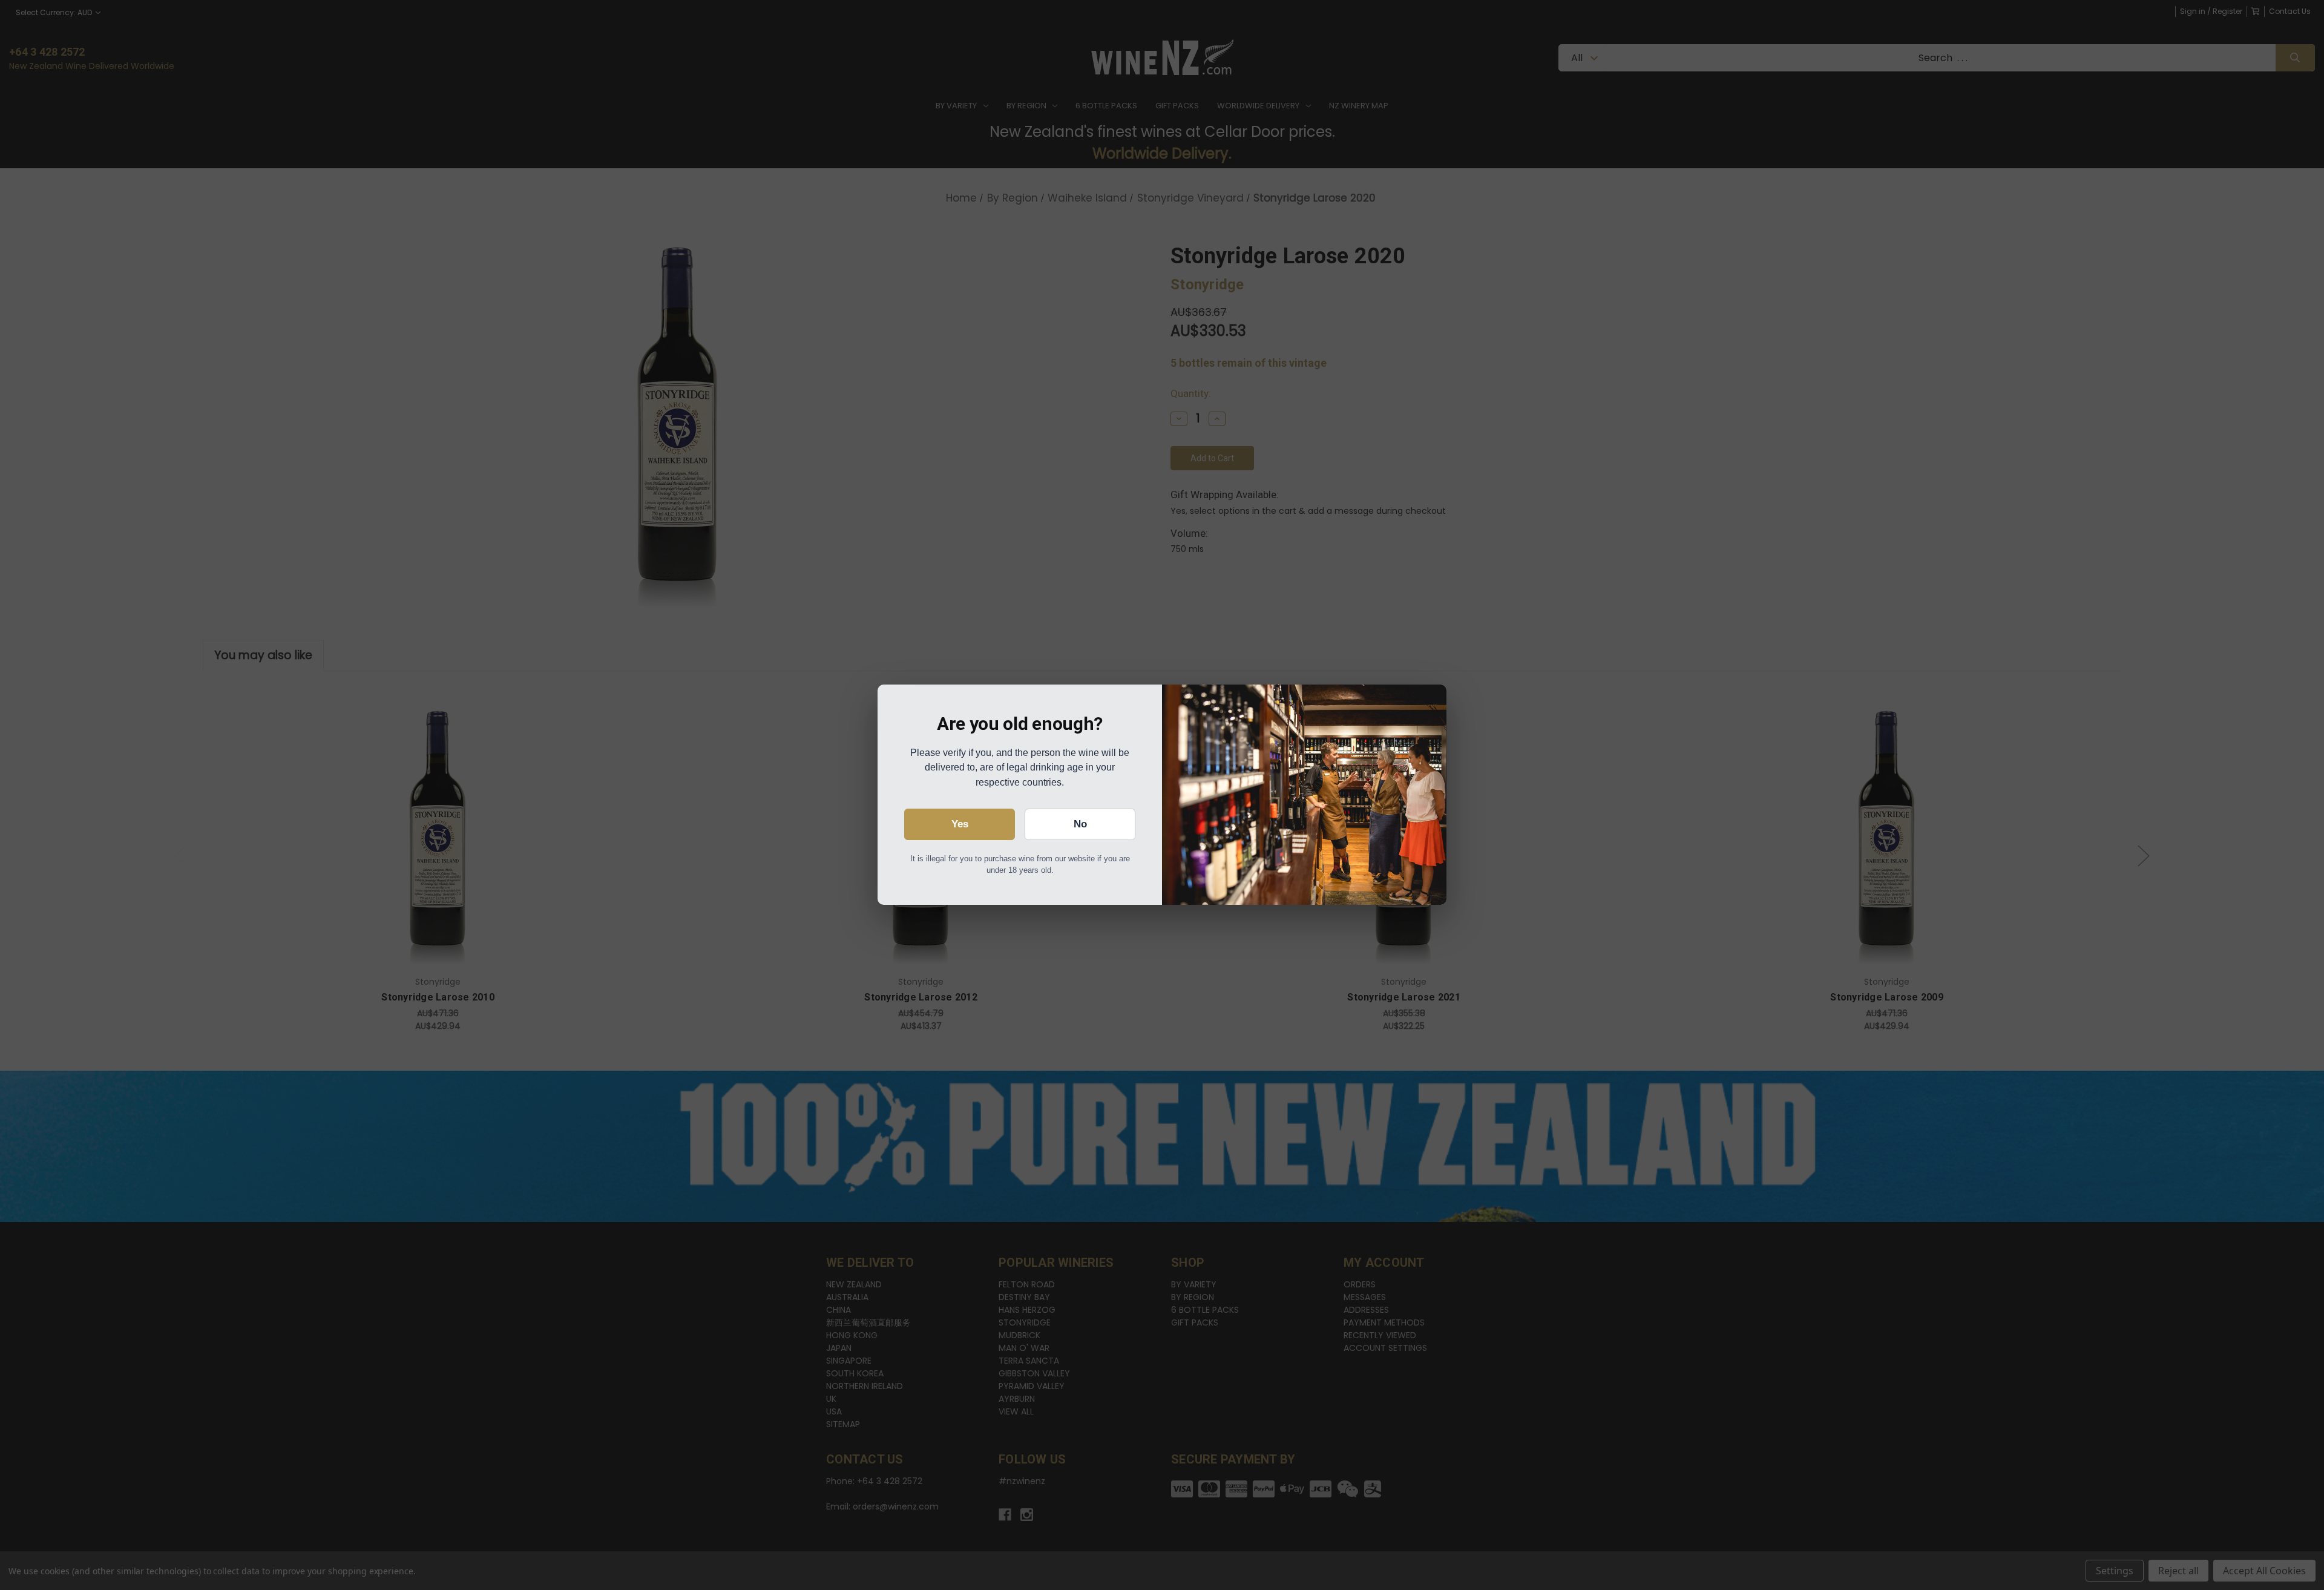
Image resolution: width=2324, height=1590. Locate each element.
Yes (960, 824)
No (1080, 824)
